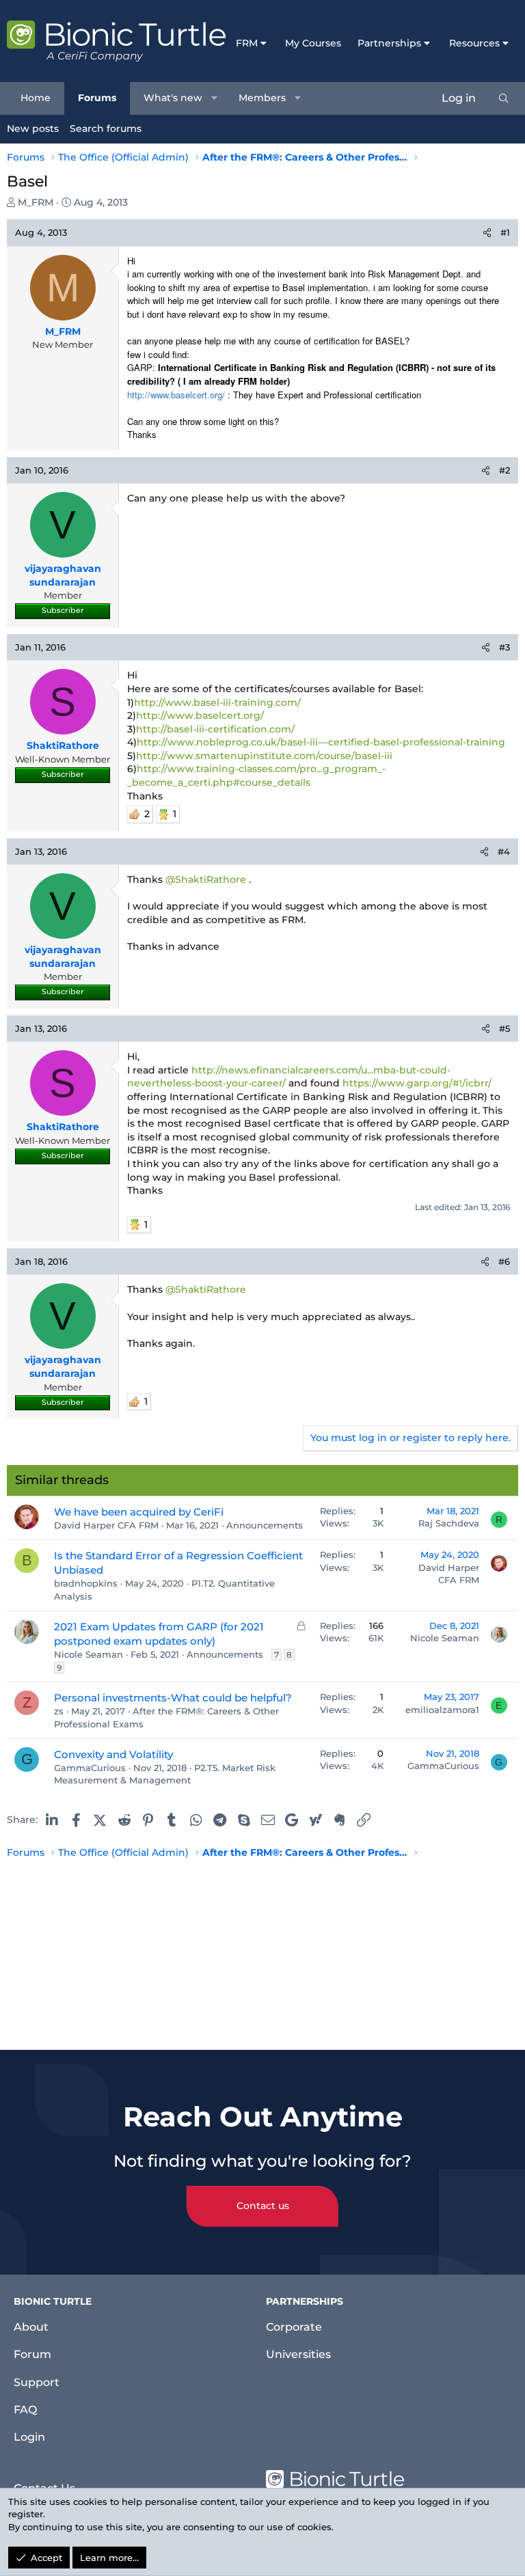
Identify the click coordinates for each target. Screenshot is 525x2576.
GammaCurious (90, 1768)
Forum (32, 2354)
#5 (504, 1028)
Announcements (265, 1525)
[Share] (487, 232)
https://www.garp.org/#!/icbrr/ (417, 1083)
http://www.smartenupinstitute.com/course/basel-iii (264, 756)
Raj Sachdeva (449, 1523)
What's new (173, 98)
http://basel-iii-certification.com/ (215, 729)
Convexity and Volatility (113, 1754)
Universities (298, 2354)
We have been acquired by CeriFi (139, 1512)
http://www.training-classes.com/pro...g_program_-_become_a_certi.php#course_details (256, 776)
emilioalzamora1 (442, 1710)
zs (59, 1711)
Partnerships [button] (389, 43)
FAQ (25, 2410)
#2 (504, 470)
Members (262, 98)
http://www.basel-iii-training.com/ (217, 702)
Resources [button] (474, 43)
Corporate (294, 2327)
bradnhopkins (86, 1583)
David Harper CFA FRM (106, 1525)
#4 (504, 851)
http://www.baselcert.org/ (200, 715)
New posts (33, 128)
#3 (504, 647)
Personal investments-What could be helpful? (173, 1698)
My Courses (313, 43)
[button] (215, 98)
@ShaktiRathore (206, 879)
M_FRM (36, 202)
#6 (504, 1261)
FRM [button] (247, 43)
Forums (97, 98)
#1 (505, 232)
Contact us (263, 2206)
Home (36, 98)
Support (37, 2382)
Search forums (106, 128)
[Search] (504, 98)
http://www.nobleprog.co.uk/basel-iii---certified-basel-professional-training (321, 742)
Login (29, 2437)
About (31, 2327)
